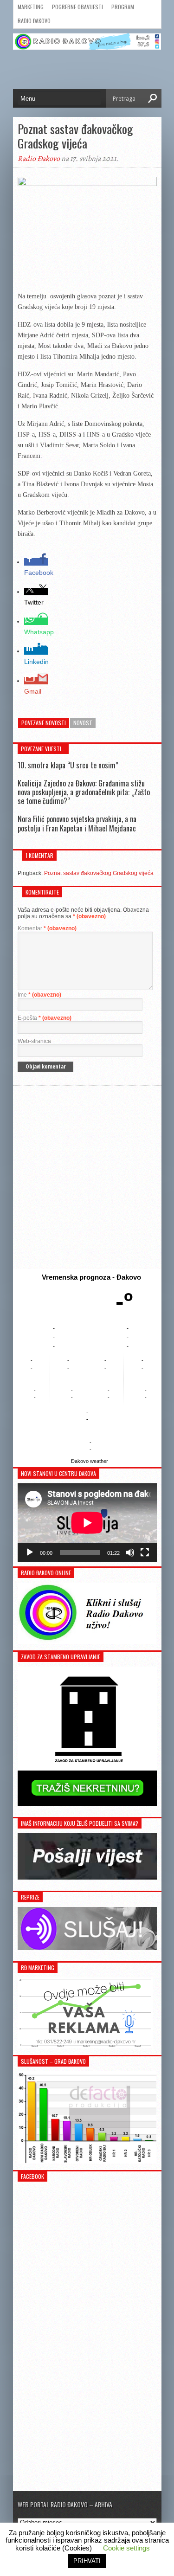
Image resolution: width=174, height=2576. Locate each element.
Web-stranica (34, 1041)
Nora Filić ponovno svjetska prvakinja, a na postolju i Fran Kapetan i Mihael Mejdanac (77, 823)
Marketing (31, 7)
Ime (39, 995)
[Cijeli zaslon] (145, 1552)
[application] (87, 1523)
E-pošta (45, 1018)
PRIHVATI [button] (87, 2561)
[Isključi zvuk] (130, 1552)
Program (123, 7)
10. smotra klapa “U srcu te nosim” (68, 765)
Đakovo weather (90, 1461)
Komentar (47, 928)
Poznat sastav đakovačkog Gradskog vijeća (99, 873)
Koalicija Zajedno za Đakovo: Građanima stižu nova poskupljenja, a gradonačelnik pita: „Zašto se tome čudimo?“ (84, 792)
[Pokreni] (30, 1552)
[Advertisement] (87, 1177)
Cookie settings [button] (126, 2548)
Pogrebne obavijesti (77, 7)
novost (83, 723)
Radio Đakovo (34, 21)
